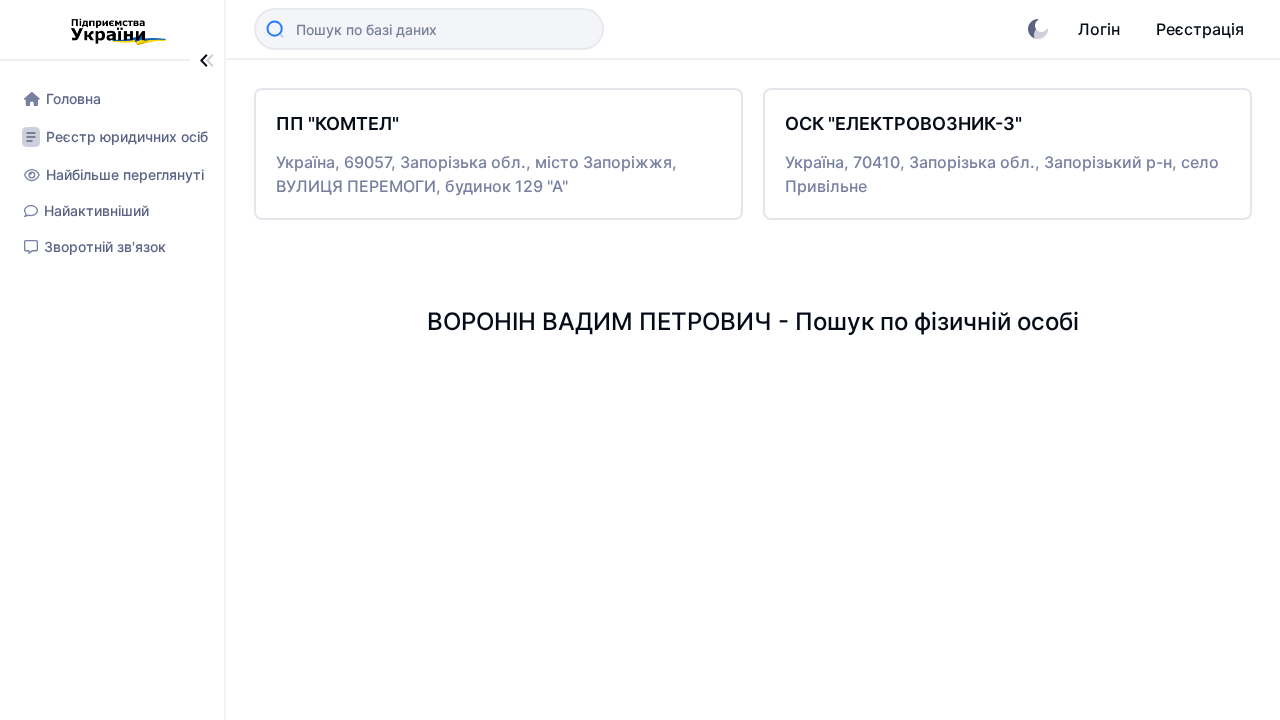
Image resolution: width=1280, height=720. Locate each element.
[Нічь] (1038, 29)
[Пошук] (275, 29)
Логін (1099, 29)
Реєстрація (1200, 29)
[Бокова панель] (207, 60)
